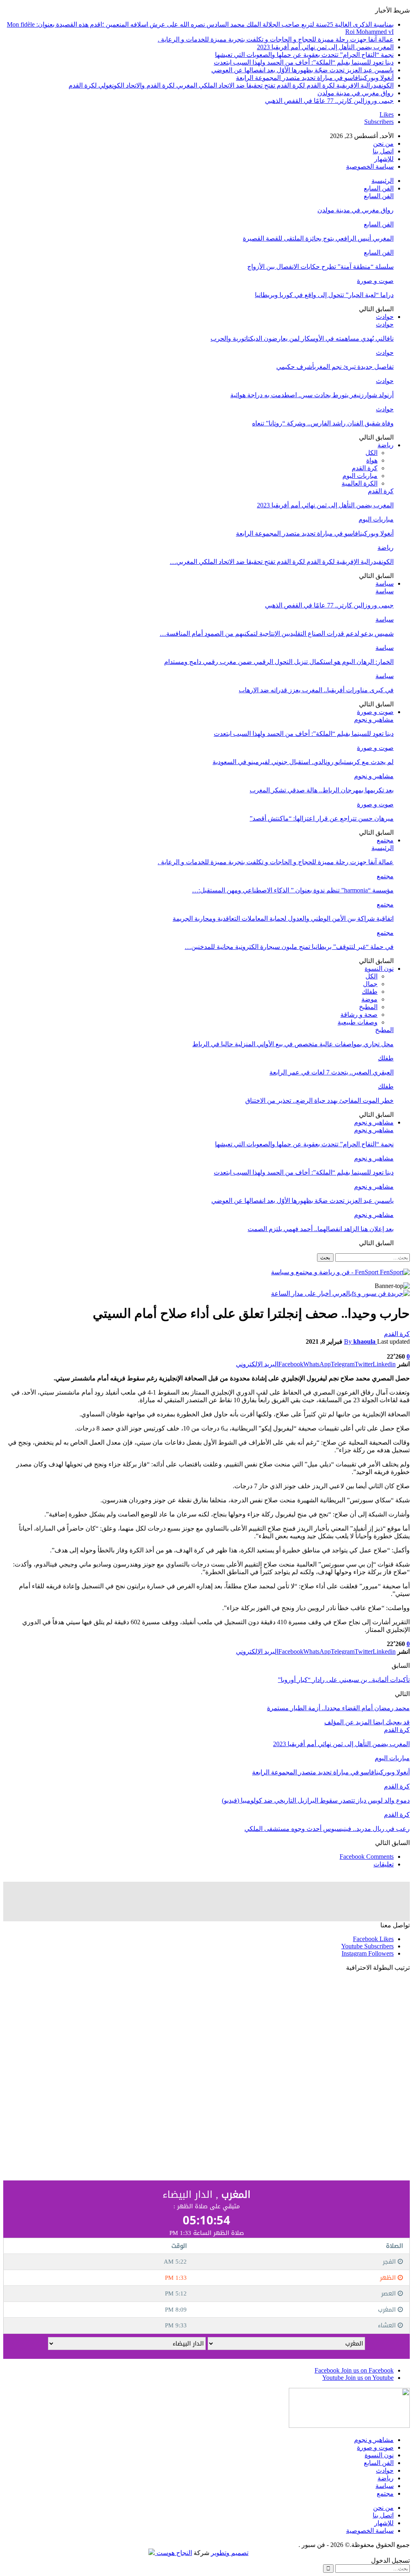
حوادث (385, 317)
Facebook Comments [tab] (367, 1857)
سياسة (385, 583)
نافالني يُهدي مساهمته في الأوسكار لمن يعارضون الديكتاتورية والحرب (302, 338)
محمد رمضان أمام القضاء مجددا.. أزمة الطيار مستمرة (338, 1708)
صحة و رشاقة (359, 1015)
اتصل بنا (383, 151)
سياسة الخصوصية (370, 166)
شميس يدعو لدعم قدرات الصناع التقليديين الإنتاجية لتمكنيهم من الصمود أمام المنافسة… (277, 634)
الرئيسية (383, 181)
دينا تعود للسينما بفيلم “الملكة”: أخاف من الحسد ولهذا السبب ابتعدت (304, 62)
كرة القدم (365, 468)
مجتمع (385, 840)
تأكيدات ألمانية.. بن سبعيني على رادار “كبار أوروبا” (344, 1680)
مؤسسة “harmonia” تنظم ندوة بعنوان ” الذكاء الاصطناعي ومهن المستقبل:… (293, 890)
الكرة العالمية (360, 483)
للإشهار (384, 159)
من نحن (383, 143)
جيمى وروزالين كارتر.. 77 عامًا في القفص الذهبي (329, 101)
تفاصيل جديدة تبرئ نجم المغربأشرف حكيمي (335, 367)
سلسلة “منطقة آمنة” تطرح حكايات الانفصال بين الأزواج (320, 267)
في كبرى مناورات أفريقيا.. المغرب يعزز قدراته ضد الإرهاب (316, 690)
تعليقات (384, 1864)
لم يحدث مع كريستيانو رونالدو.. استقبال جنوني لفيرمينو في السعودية (303, 762)
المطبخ (368, 1007)
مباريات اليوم (360, 476)
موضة (369, 999)
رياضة (386, 445)
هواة (372, 460)
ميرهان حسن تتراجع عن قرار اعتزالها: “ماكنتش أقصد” (322, 818)
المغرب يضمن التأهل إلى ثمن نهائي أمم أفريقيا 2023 (325, 47)
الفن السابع (379, 188)
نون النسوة (379, 969)
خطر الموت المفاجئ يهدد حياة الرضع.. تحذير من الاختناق (319, 1101)
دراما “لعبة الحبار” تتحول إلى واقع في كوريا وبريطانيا (324, 295)
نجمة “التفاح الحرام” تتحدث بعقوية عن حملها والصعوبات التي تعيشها (304, 55)
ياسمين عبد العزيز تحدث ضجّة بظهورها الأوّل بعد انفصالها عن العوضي (302, 70)
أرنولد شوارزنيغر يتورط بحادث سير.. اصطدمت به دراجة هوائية (312, 395)
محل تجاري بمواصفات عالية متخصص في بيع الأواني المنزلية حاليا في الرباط (293, 1044)
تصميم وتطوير (230, 2553)
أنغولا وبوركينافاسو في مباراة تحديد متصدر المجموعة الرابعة (315, 78)
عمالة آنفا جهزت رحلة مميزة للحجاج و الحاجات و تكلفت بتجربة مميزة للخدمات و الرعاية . (276, 39)
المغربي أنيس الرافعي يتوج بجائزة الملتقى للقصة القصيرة (318, 238)
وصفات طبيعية (358, 1022)
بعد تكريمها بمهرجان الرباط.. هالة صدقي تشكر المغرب (322, 790)
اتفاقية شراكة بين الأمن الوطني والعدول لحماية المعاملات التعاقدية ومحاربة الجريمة (283, 918)
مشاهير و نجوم (374, 719)
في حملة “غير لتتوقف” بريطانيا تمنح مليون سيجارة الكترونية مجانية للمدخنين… (289, 947)
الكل (371, 453)
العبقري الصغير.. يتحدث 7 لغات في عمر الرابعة (332, 1072)
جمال (370, 984)
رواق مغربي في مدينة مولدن (356, 93)
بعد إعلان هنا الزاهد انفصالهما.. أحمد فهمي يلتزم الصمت (321, 1229)
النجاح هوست (173, 2553)
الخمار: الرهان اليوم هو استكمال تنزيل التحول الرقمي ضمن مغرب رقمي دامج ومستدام (279, 662)
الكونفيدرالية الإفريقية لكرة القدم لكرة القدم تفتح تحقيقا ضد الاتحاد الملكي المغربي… (282, 562)
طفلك (370, 992)
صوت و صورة (375, 281)
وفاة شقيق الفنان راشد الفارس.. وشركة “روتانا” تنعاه (323, 423)
